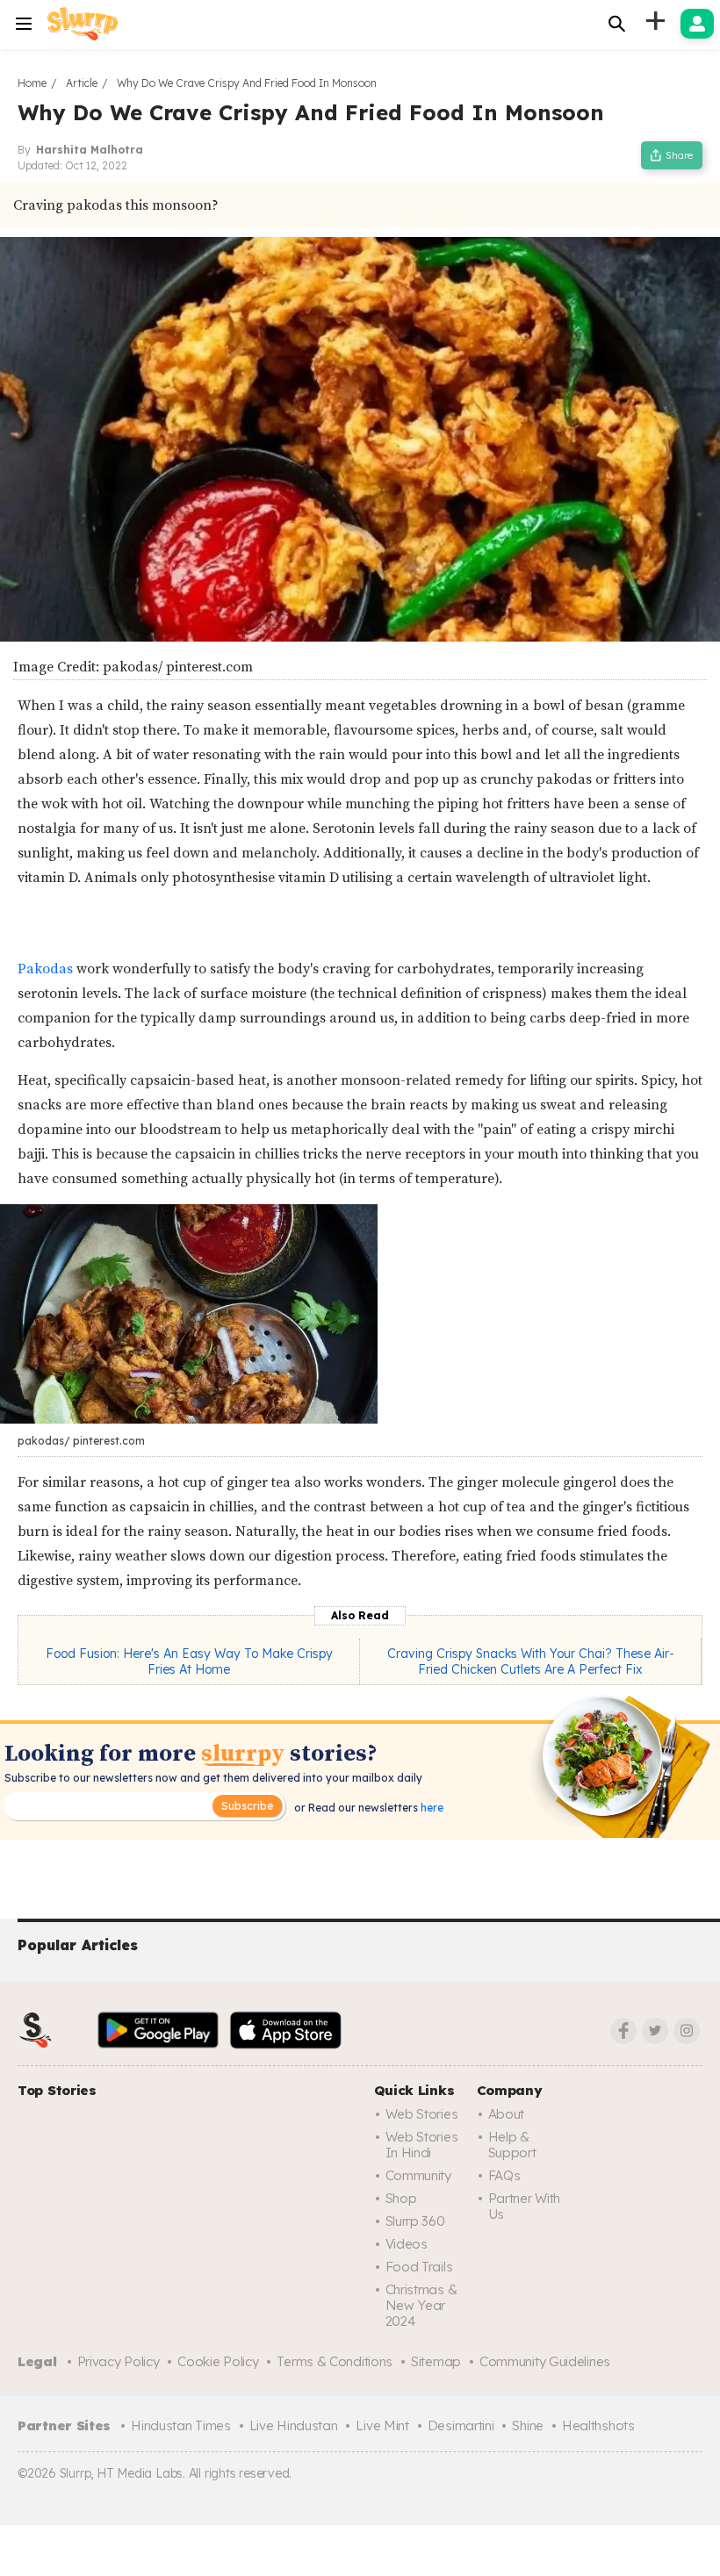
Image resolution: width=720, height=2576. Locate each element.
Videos (407, 2244)
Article (82, 83)
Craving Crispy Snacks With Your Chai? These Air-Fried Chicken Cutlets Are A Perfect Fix (531, 1661)
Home (32, 83)
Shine (528, 2425)
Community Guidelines (545, 2361)
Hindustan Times (181, 2425)
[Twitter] (655, 2031)
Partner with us (524, 2206)
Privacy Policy (119, 2361)
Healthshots (598, 2425)
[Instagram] (687, 2031)
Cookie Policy (218, 2361)
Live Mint (382, 2425)
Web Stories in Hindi (422, 2145)
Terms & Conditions (335, 2361)
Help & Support (512, 2145)
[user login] (697, 24)
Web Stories (422, 2114)
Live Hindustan (294, 2425)
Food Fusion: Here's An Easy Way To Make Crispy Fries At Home (189, 1661)
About (507, 2114)
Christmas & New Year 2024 (421, 2305)
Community (418, 2175)
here (431, 1808)
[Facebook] (623, 2031)
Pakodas (47, 969)
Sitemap (436, 2361)
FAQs (504, 2175)
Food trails (419, 2267)
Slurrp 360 (415, 2221)
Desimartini (461, 2425)
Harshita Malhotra (90, 150)
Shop (401, 2198)
